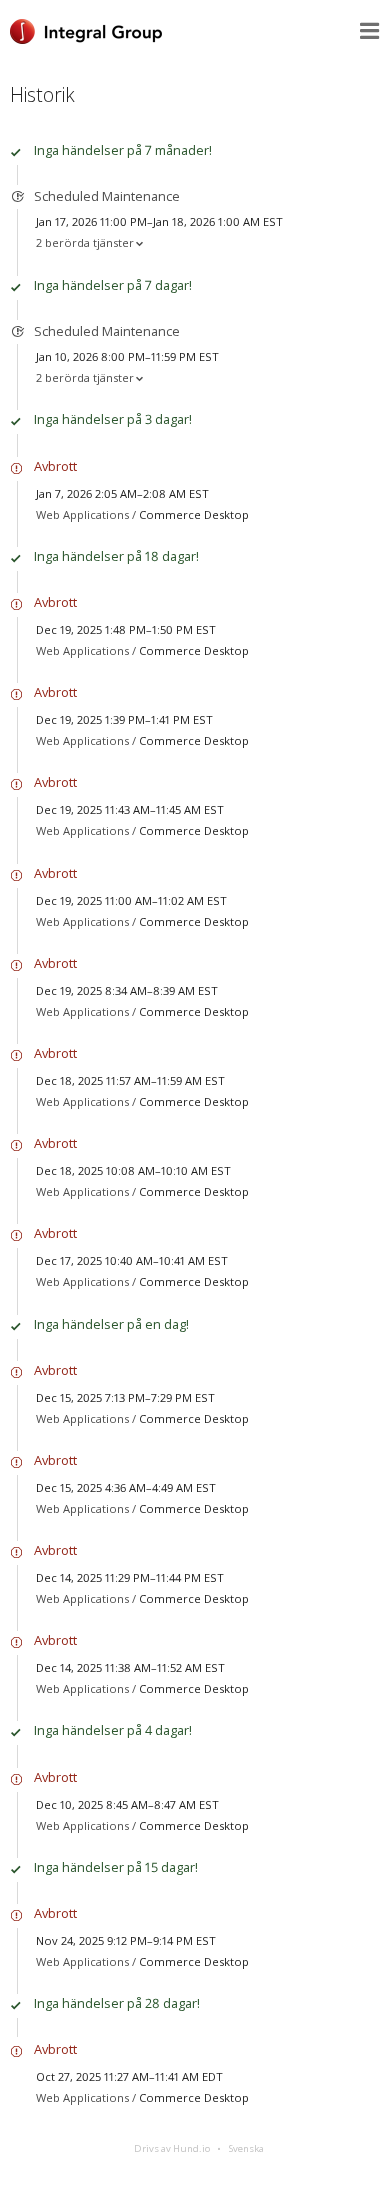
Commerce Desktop (194, 514)
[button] (370, 31)
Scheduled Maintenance (107, 196)
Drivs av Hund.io (172, 2148)
